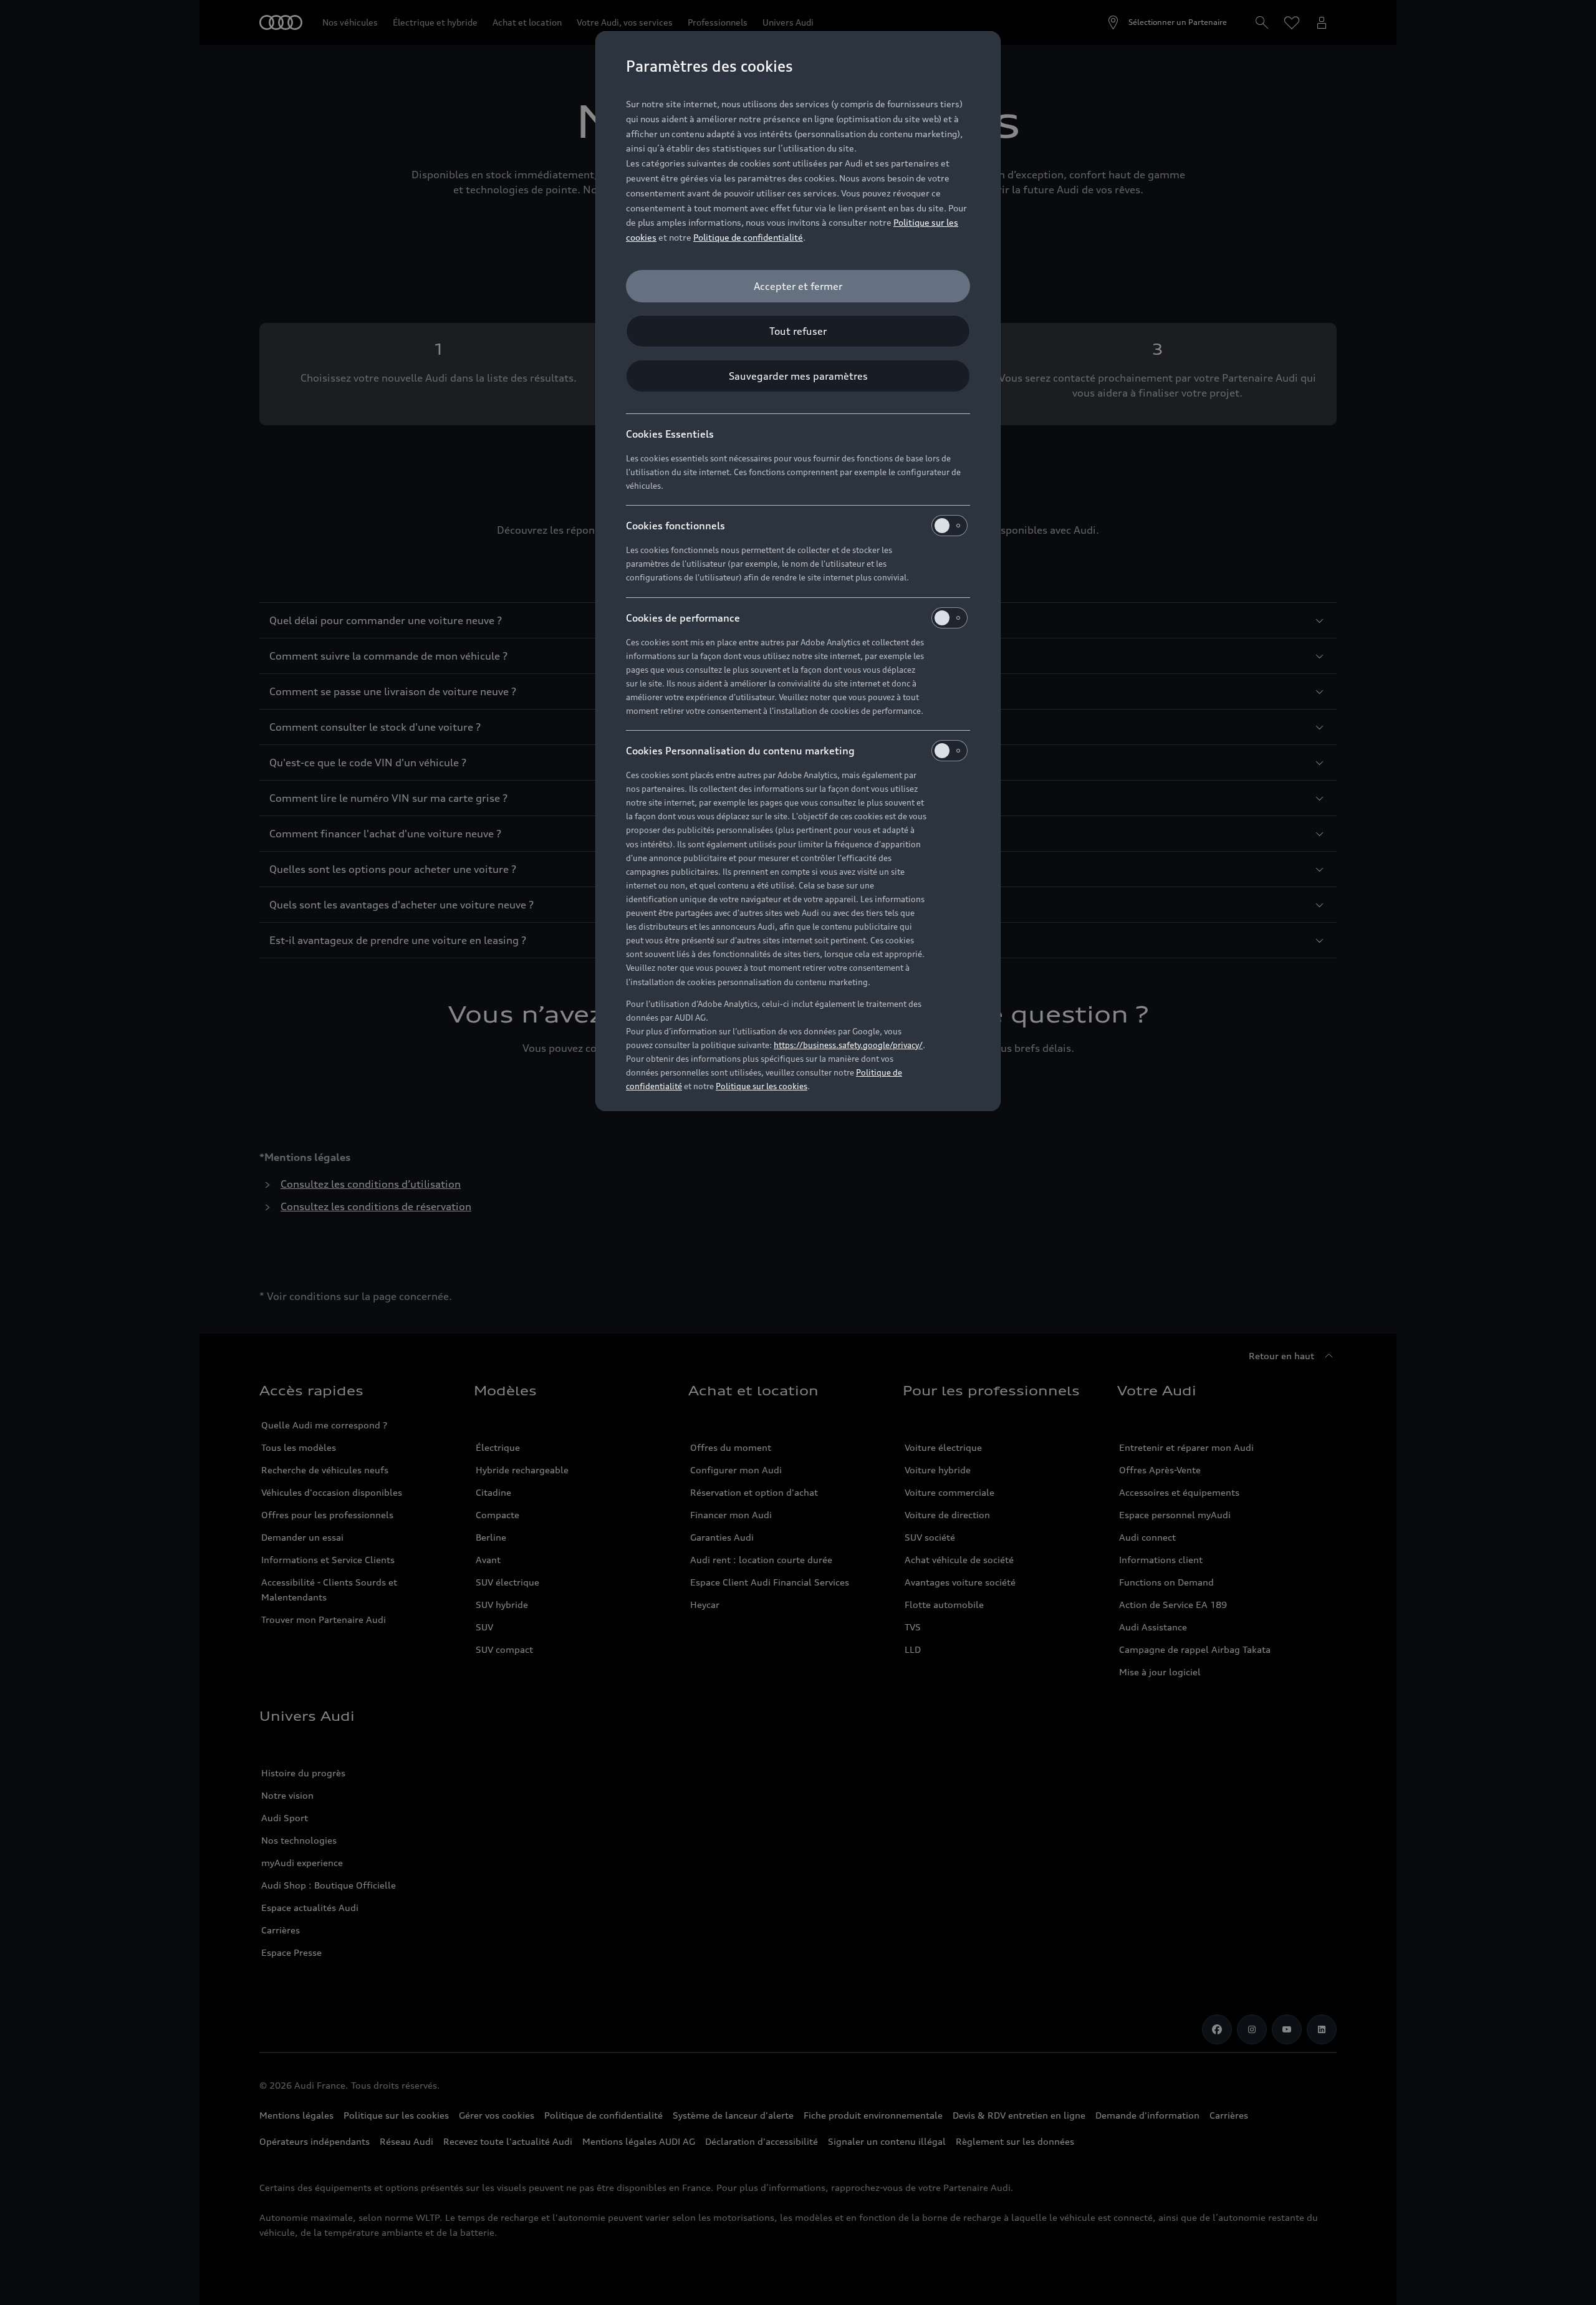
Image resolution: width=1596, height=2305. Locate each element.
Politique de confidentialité (748, 237)
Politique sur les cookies (762, 1086)
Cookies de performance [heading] (683, 618)
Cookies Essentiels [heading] (670, 434)
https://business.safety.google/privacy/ (848, 1045)
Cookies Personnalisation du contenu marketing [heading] (740, 751)
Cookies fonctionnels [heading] (675, 526)
